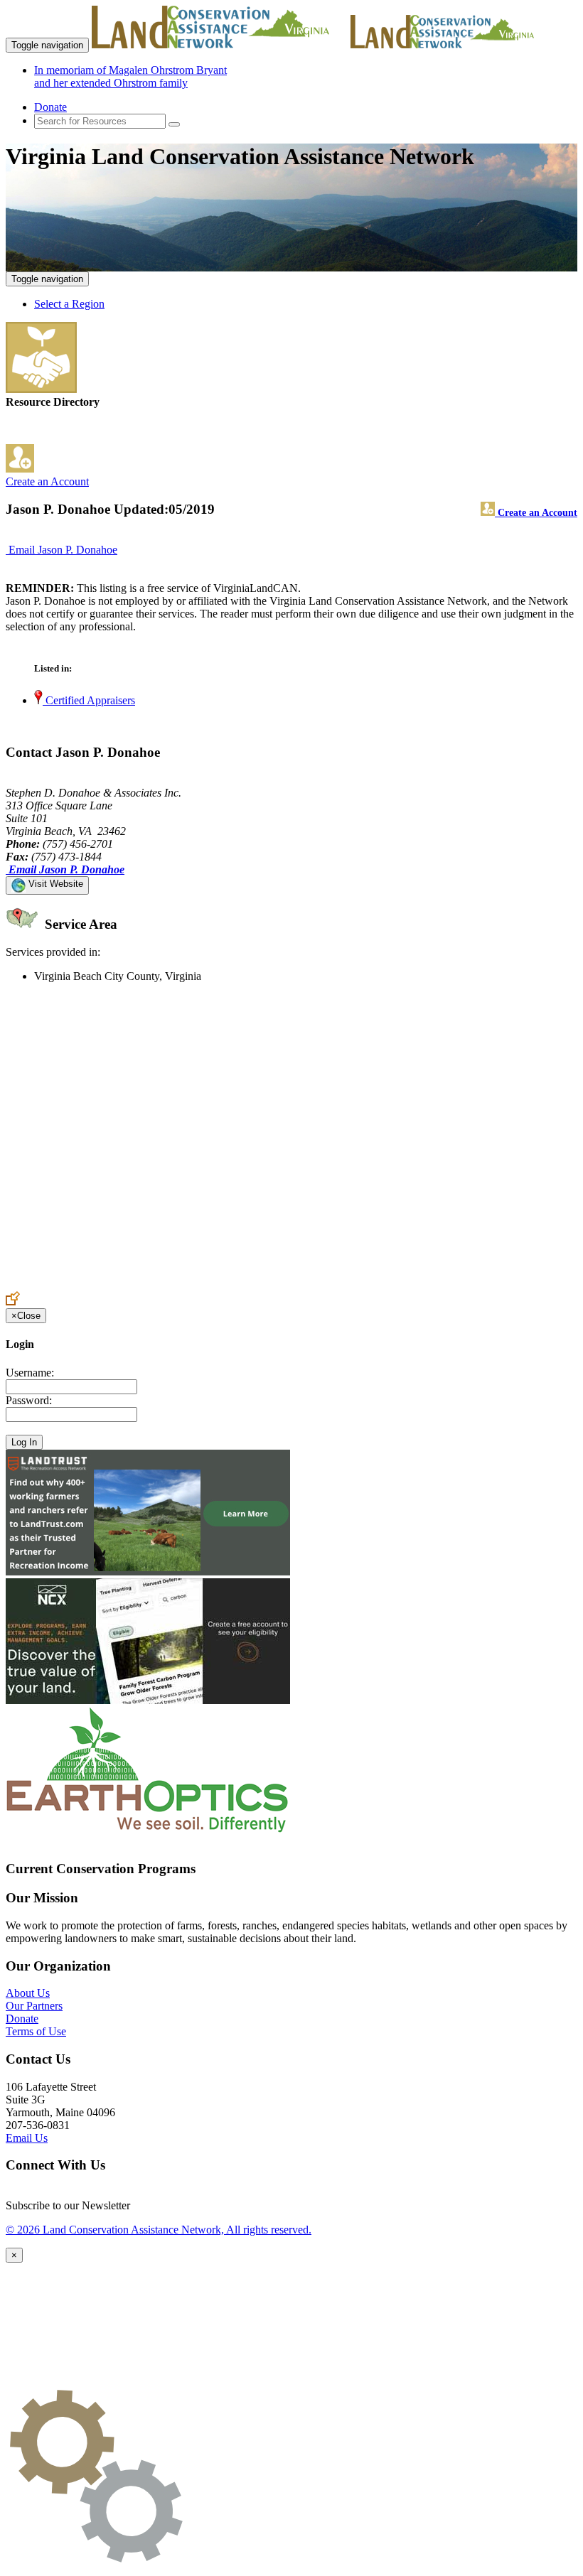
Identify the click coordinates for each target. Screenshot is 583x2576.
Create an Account (47, 481)
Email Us (27, 2138)
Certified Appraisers (89, 700)
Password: (29, 1400)
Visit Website (54, 884)
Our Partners (34, 2006)
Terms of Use (36, 2031)
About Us (28, 1993)
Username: (30, 1373)
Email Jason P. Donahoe (63, 550)
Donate (50, 107)
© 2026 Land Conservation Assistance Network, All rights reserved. (159, 2230)
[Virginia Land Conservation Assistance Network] (220, 44)
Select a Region (69, 304)
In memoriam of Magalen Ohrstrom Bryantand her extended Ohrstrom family (130, 76)
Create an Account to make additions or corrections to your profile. (155, 1284)
